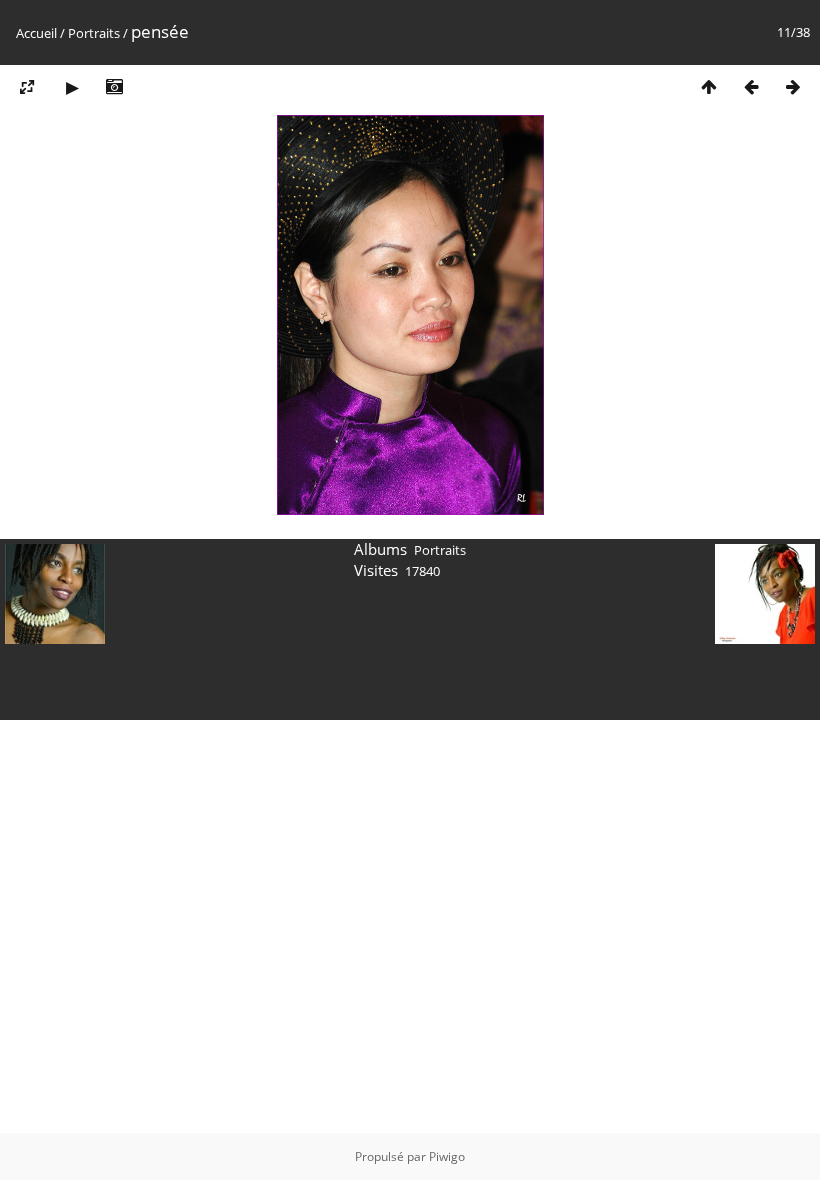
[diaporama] (72, 86)
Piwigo (447, 1156)
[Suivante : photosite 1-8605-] (793, 86)
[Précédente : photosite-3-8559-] (751, 86)
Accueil (36, 33)
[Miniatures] (709, 86)
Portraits (94, 33)
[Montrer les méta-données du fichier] (114, 86)
